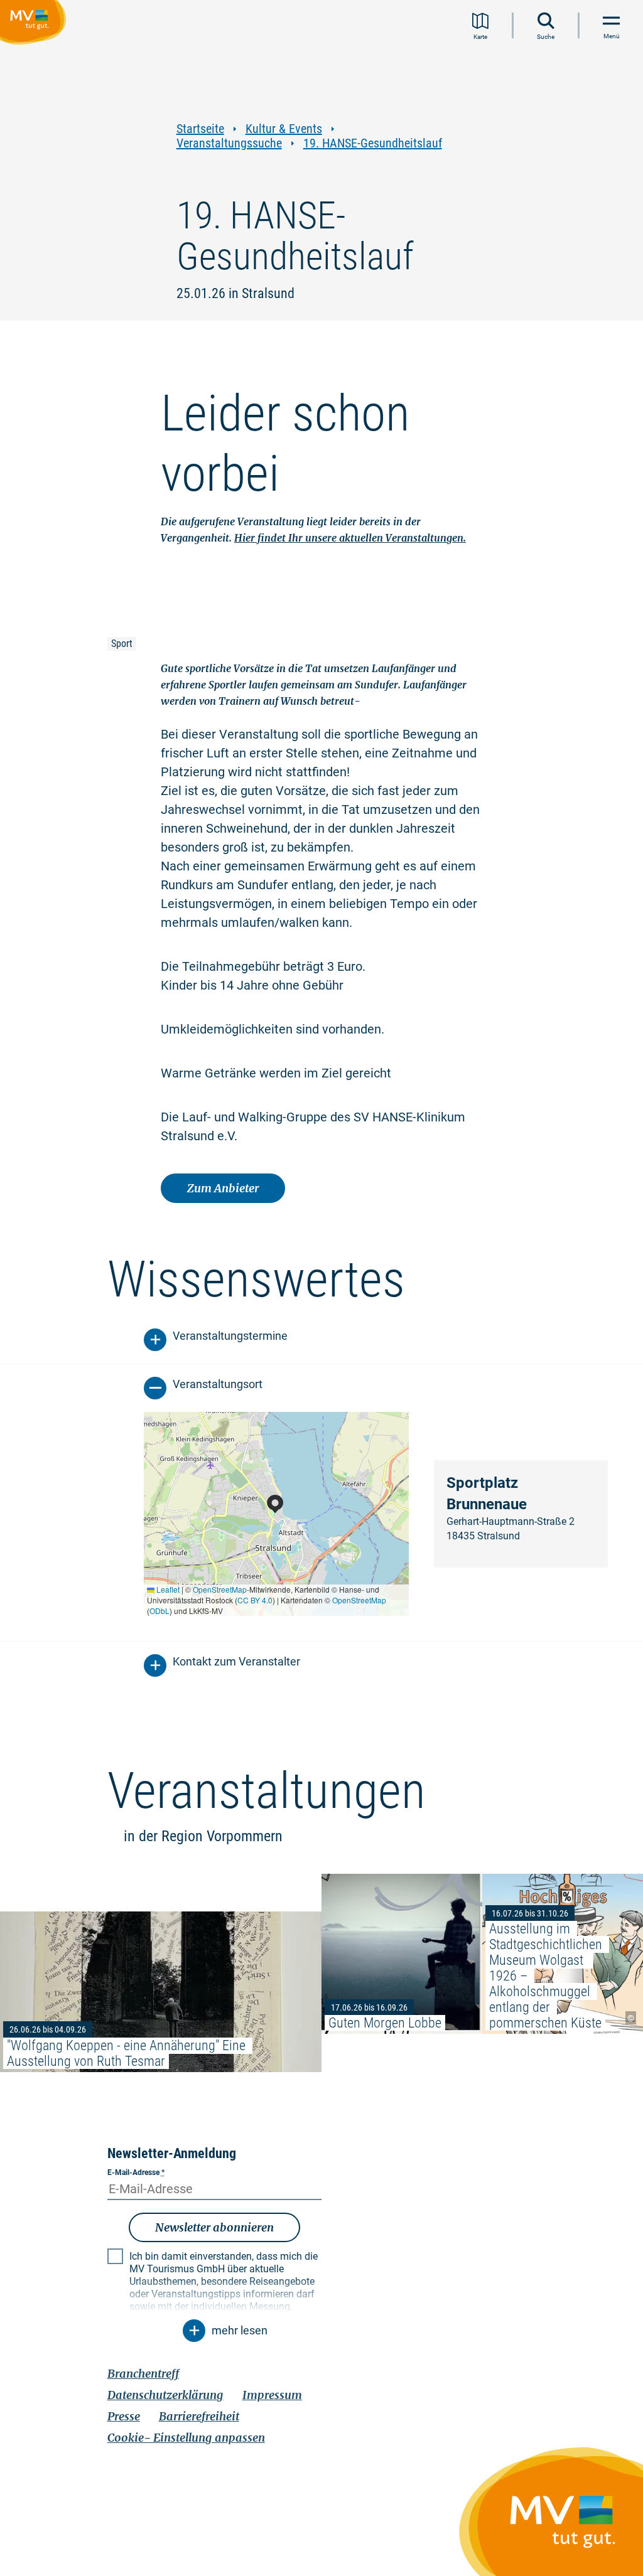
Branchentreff (143, 2374)
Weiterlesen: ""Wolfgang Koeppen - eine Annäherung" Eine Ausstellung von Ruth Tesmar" (161, 1991)
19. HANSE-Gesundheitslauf (373, 143)
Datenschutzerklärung (165, 2395)
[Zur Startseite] (35, 24)
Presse (124, 2416)
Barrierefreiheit (199, 2416)
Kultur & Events (284, 129)
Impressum (272, 2395)
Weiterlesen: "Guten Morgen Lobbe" (402, 1954)
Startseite (200, 129)
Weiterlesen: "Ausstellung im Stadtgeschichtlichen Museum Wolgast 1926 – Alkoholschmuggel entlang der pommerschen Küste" (563, 1954)
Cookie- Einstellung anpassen (186, 2438)
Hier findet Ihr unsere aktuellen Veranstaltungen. (350, 538)
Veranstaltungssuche (229, 143)
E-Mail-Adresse (136, 2172)
